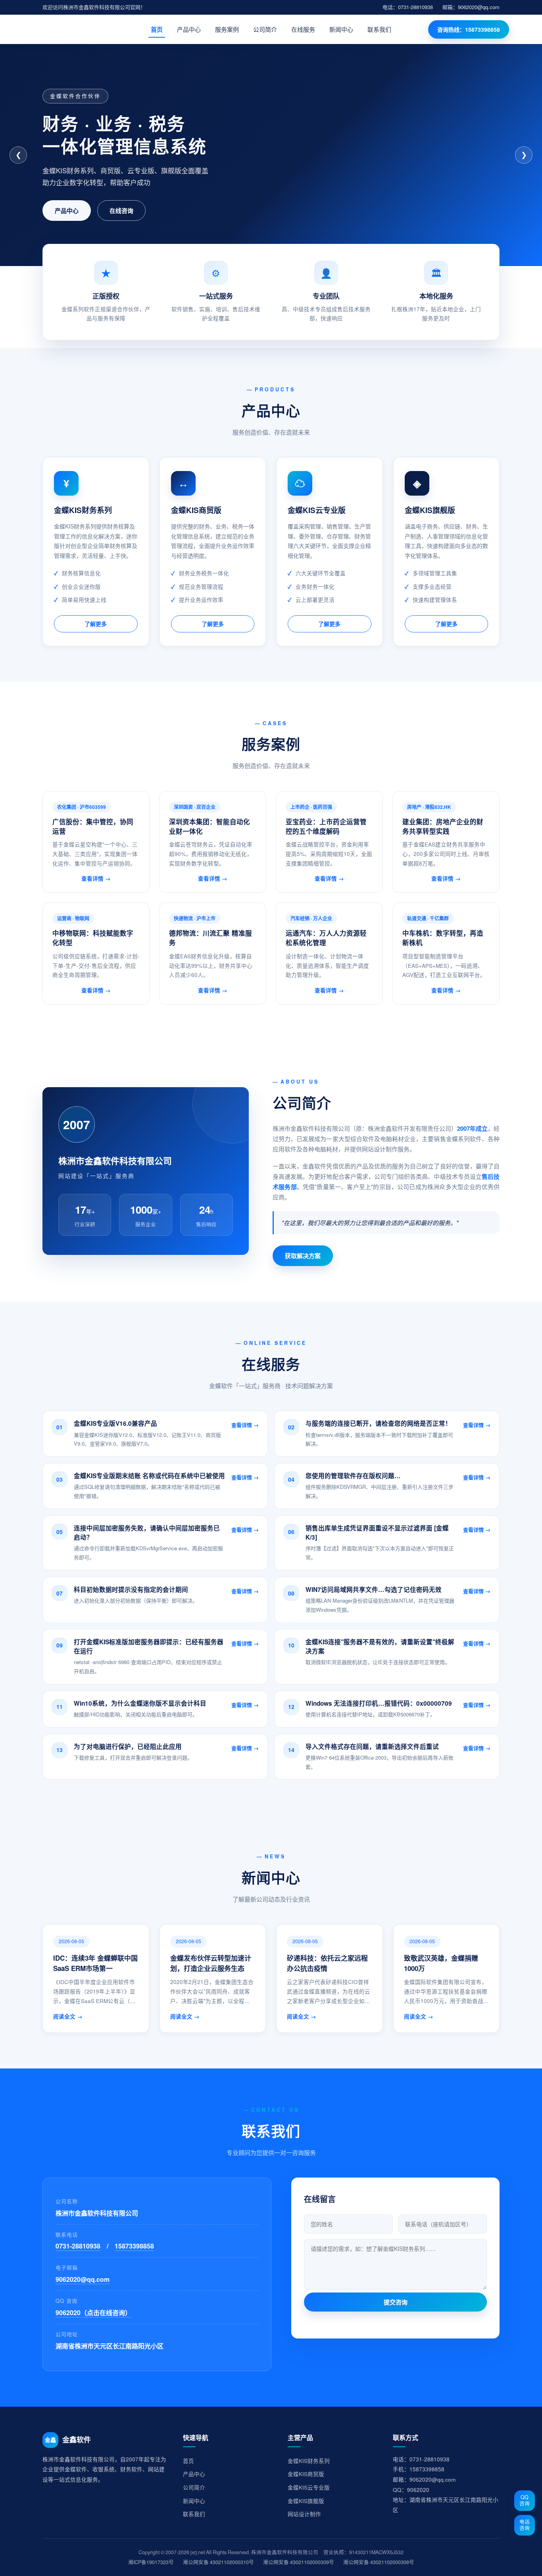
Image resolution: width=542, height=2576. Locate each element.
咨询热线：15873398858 (469, 29)
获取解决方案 (303, 1256)
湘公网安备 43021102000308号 (379, 2562)
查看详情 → (96, 878)
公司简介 (265, 29)
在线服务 (303, 29)
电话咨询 (525, 2525)
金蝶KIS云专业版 (309, 2487)
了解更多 (96, 624)
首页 (157, 29)
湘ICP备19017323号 (151, 2562)
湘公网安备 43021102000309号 (299, 2562)
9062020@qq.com (83, 2279)
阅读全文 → (68, 2016)
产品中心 (189, 29)
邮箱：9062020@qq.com (471, 7)
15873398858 (134, 2246)
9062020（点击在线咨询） (93, 2313)
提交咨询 (396, 2302)
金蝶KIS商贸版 (306, 2474)
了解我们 (67, 211)
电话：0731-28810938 (408, 7)
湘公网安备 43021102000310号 (218, 2562)
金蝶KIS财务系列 (309, 2461)
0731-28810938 (130, 211)
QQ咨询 (525, 2500)
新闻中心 (341, 29)
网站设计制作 (304, 2514)
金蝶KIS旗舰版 (306, 2501)
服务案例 (227, 29)
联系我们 (379, 29)
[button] (155, 1434)
